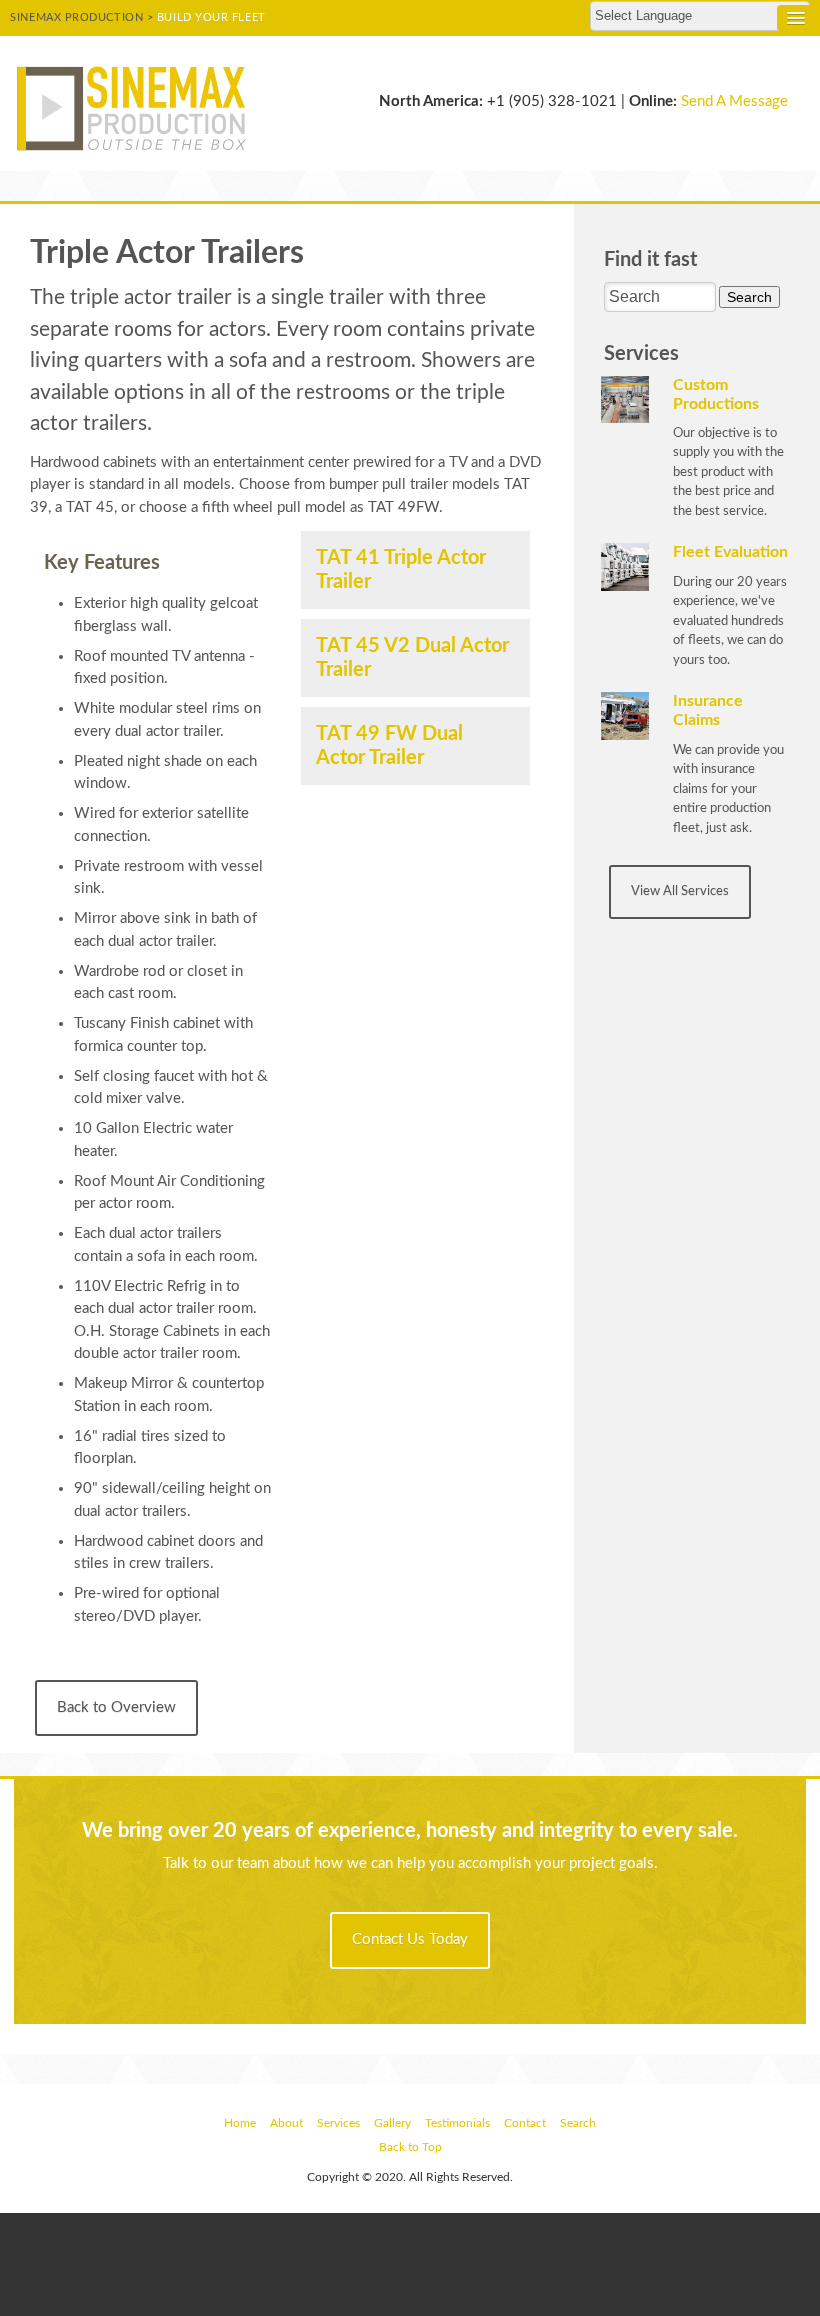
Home (240, 2123)
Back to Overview (116, 1707)
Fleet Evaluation (730, 552)
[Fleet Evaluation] (625, 567)
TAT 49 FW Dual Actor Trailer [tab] (389, 746)
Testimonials (457, 2123)
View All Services (680, 891)
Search (578, 2123)
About (286, 2123)
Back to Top (410, 2147)
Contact (525, 2123)
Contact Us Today (410, 1939)
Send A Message (734, 101)
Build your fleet (211, 17)
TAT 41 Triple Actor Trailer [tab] (401, 570)
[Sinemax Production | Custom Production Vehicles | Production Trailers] (136, 107)
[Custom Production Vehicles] (625, 399)
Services (338, 2123)
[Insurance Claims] (625, 715)
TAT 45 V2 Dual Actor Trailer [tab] (412, 658)
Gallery (392, 2123)
